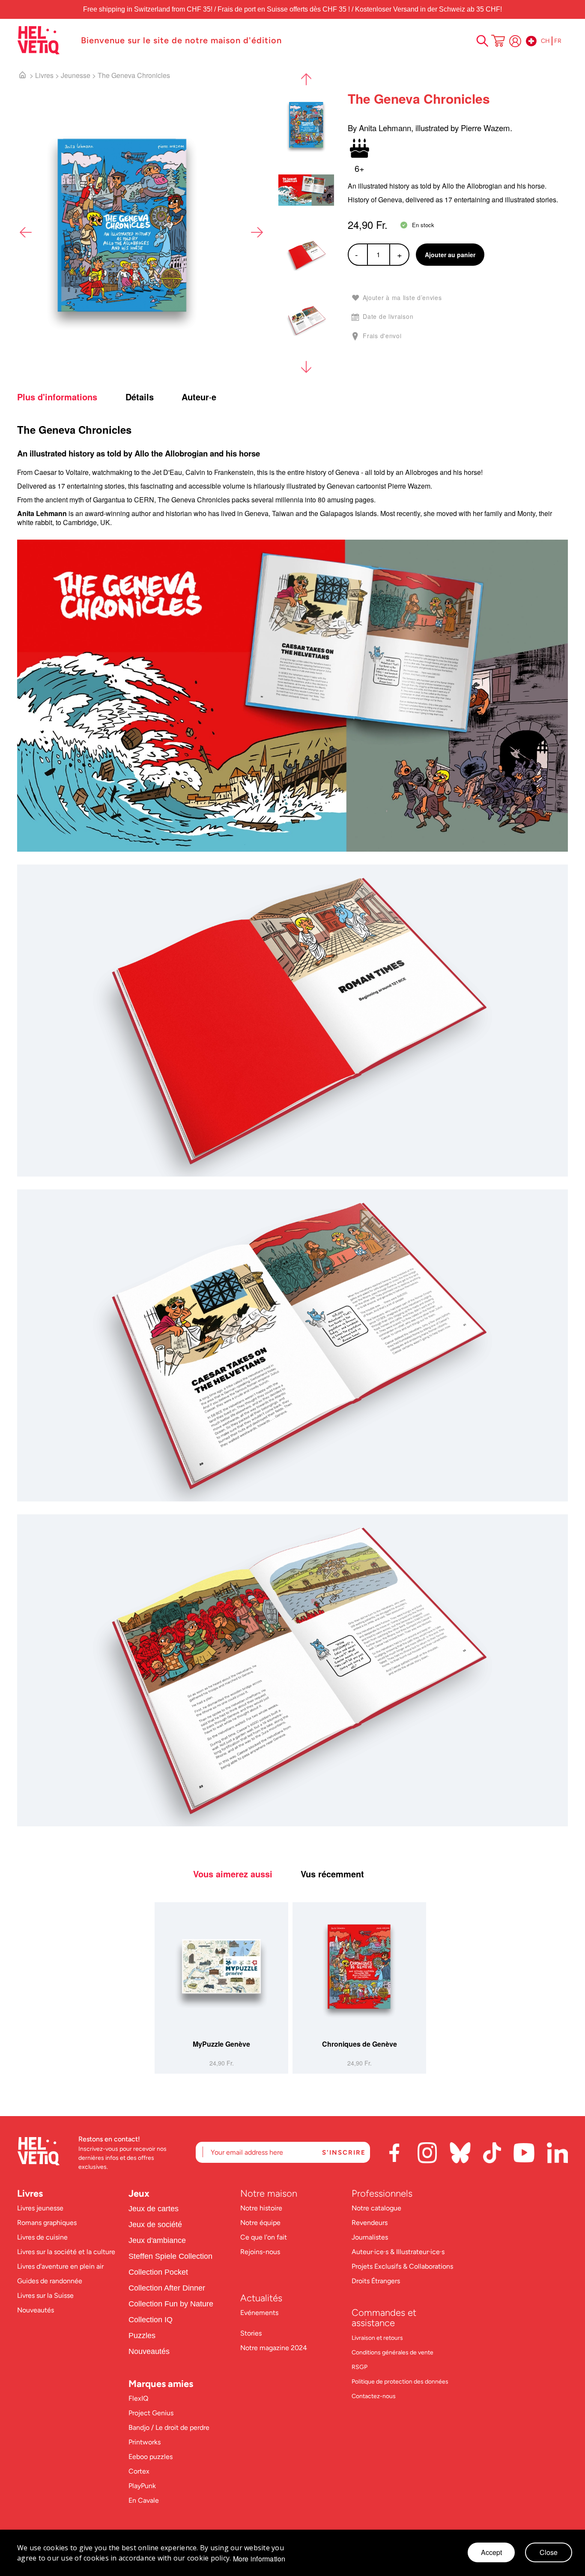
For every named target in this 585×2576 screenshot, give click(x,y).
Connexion (515, 41)
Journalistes (370, 2237)
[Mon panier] (498, 42)
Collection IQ (151, 2320)
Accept (491, 2552)
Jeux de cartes (154, 2209)
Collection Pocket (158, 2272)
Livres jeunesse (40, 2208)
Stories (251, 2333)
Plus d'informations (57, 397)
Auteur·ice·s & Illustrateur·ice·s (398, 2252)
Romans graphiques (47, 2223)
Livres (44, 75)
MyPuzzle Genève (221, 2044)
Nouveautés (36, 2310)
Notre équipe (261, 2223)
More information (259, 2559)
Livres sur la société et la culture (66, 2252)
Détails (140, 397)
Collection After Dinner (167, 2288)
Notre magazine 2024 (274, 2348)
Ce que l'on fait (264, 2237)
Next (257, 232)
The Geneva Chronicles (134, 75)
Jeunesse (76, 75)
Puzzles (142, 2336)
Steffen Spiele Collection (170, 2256)
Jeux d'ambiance (157, 2240)
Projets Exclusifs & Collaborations (402, 2266)
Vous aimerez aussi (233, 1874)
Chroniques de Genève (360, 2044)
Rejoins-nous (260, 2252)
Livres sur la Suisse (45, 2295)
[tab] (70, 397)
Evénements (259, 2313)
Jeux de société (155, 2225)
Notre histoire (262, 2208)
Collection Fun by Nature (171, 2304)
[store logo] (45, 40)
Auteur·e (199, 397)
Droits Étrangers (376, 2281)
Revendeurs (370, 2223)
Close (549, 2552)
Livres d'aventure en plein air (60, 2266)
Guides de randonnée (50, 2281)
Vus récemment (332, 1874)
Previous (26, 232)
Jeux (139, 2193)
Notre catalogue (376, 2208)
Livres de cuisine (42, 2237)
